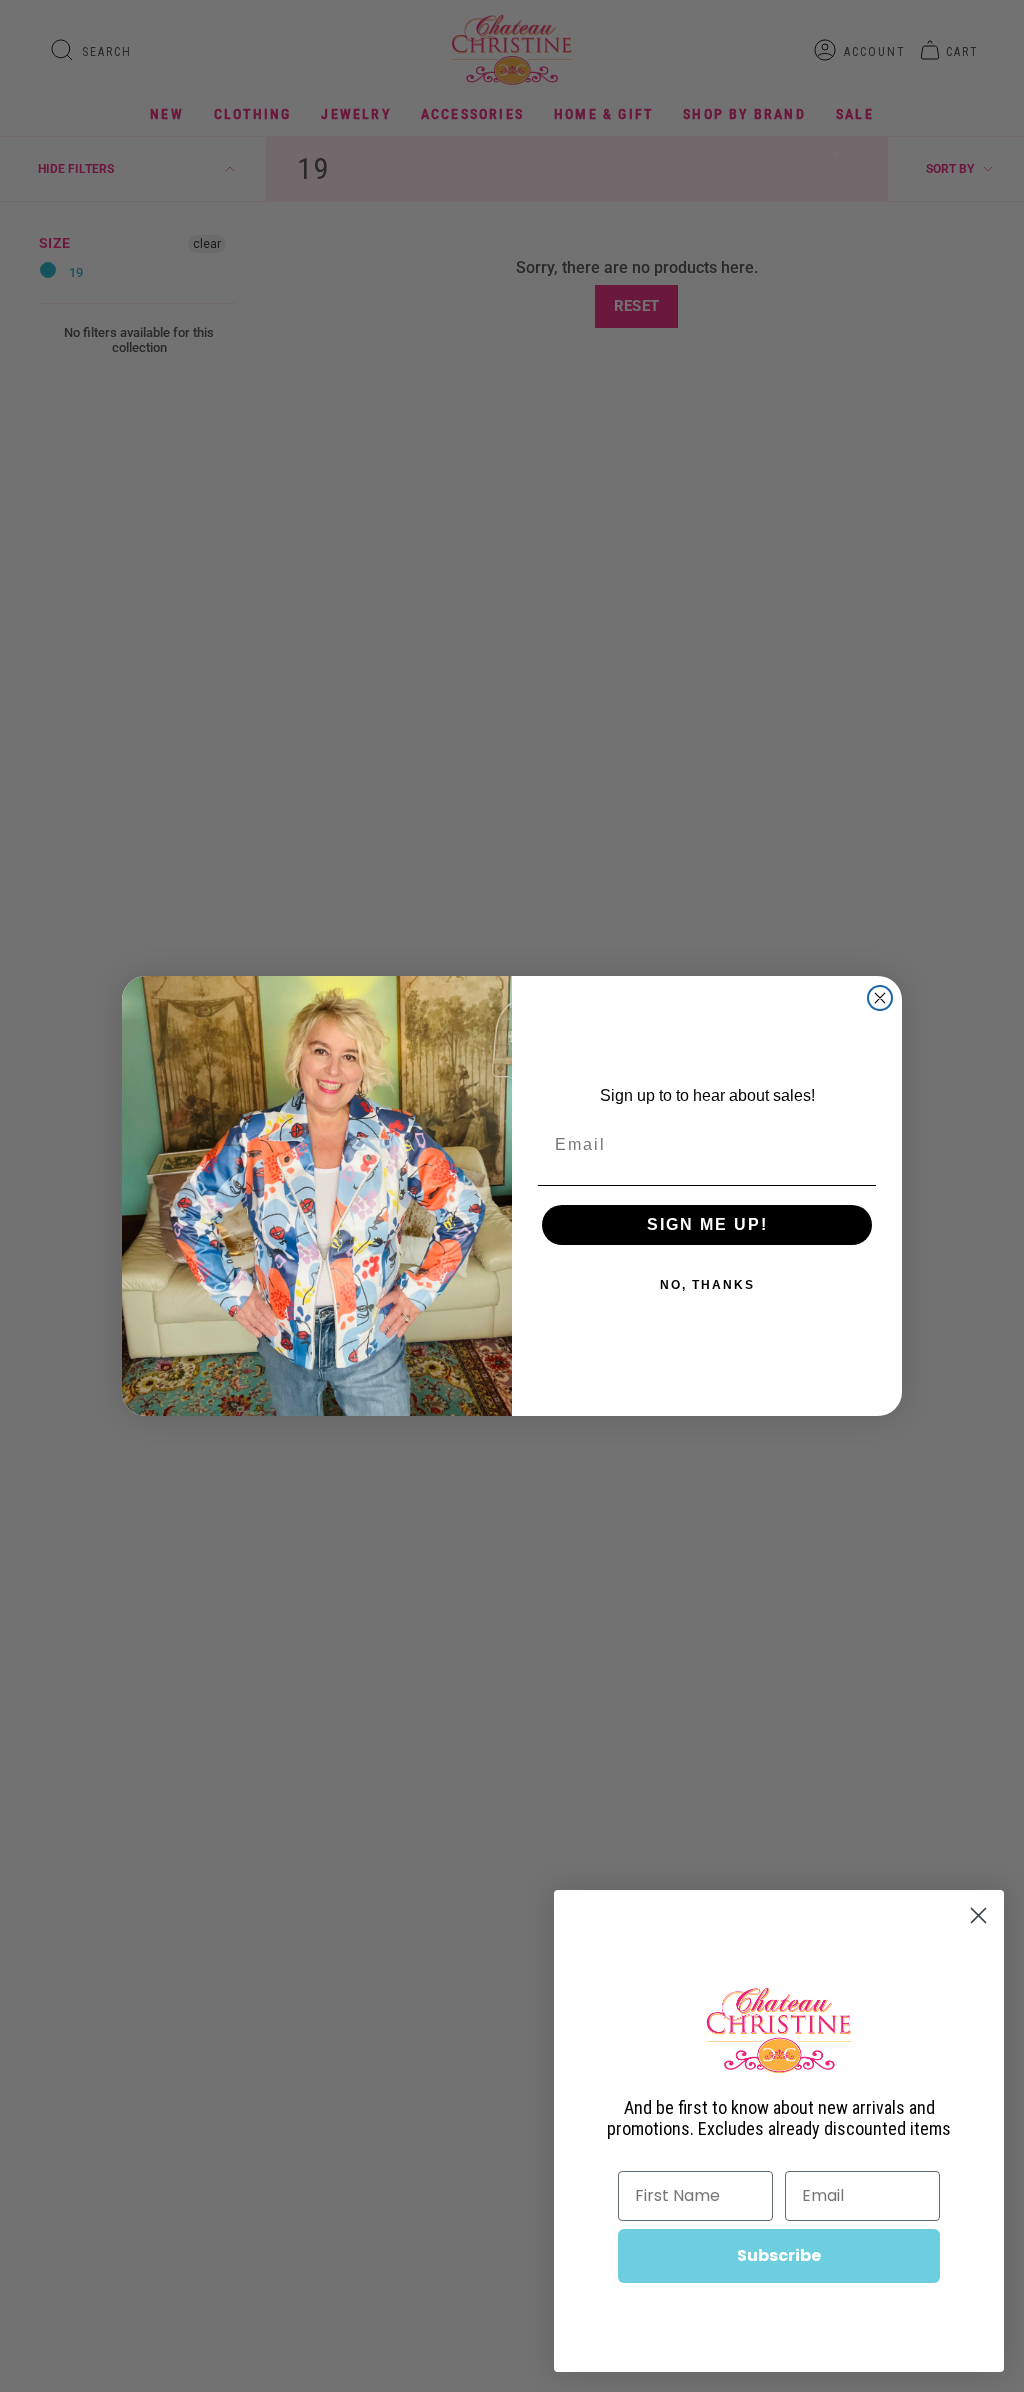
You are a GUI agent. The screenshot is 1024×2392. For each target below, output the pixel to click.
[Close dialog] (880, 998)
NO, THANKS (707, 1285)
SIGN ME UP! (707, 1224)
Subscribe (779, 2255)
